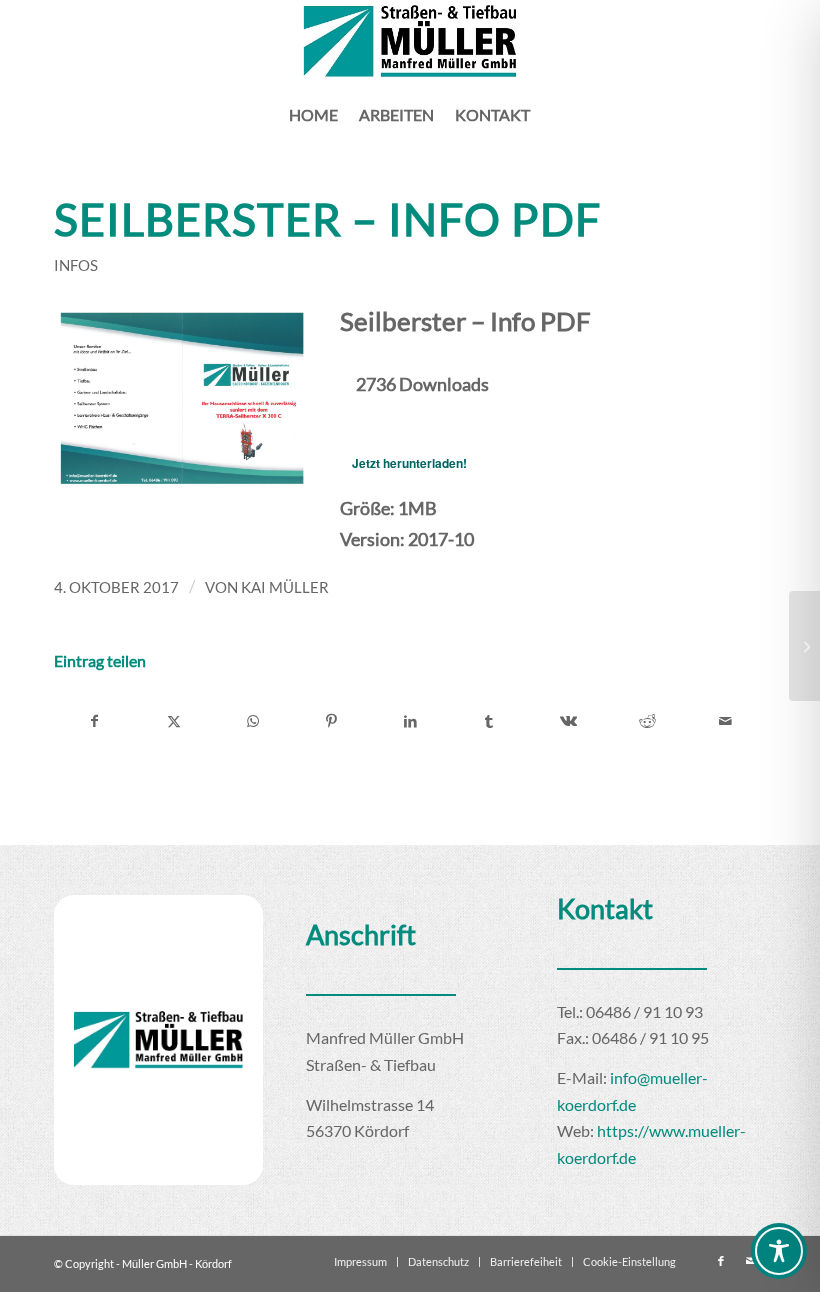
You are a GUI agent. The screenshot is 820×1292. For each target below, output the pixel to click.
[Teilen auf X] (174, 721)
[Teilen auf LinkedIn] (411, 721)
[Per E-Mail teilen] (726, 721)
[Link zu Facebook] (721, 1261)
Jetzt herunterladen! (409, 463)
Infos (76, 265)
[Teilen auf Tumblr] (489, 721)
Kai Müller (285, 587)
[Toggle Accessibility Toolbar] (779, 1251)
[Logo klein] (410, 41)
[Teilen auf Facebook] (94, 721)
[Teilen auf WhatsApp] (253, 721)
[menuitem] (313, 115)
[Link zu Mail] (751, 1261)
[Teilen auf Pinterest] (332, 721)
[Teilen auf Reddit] (647, 721)
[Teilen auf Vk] (568, 721)
